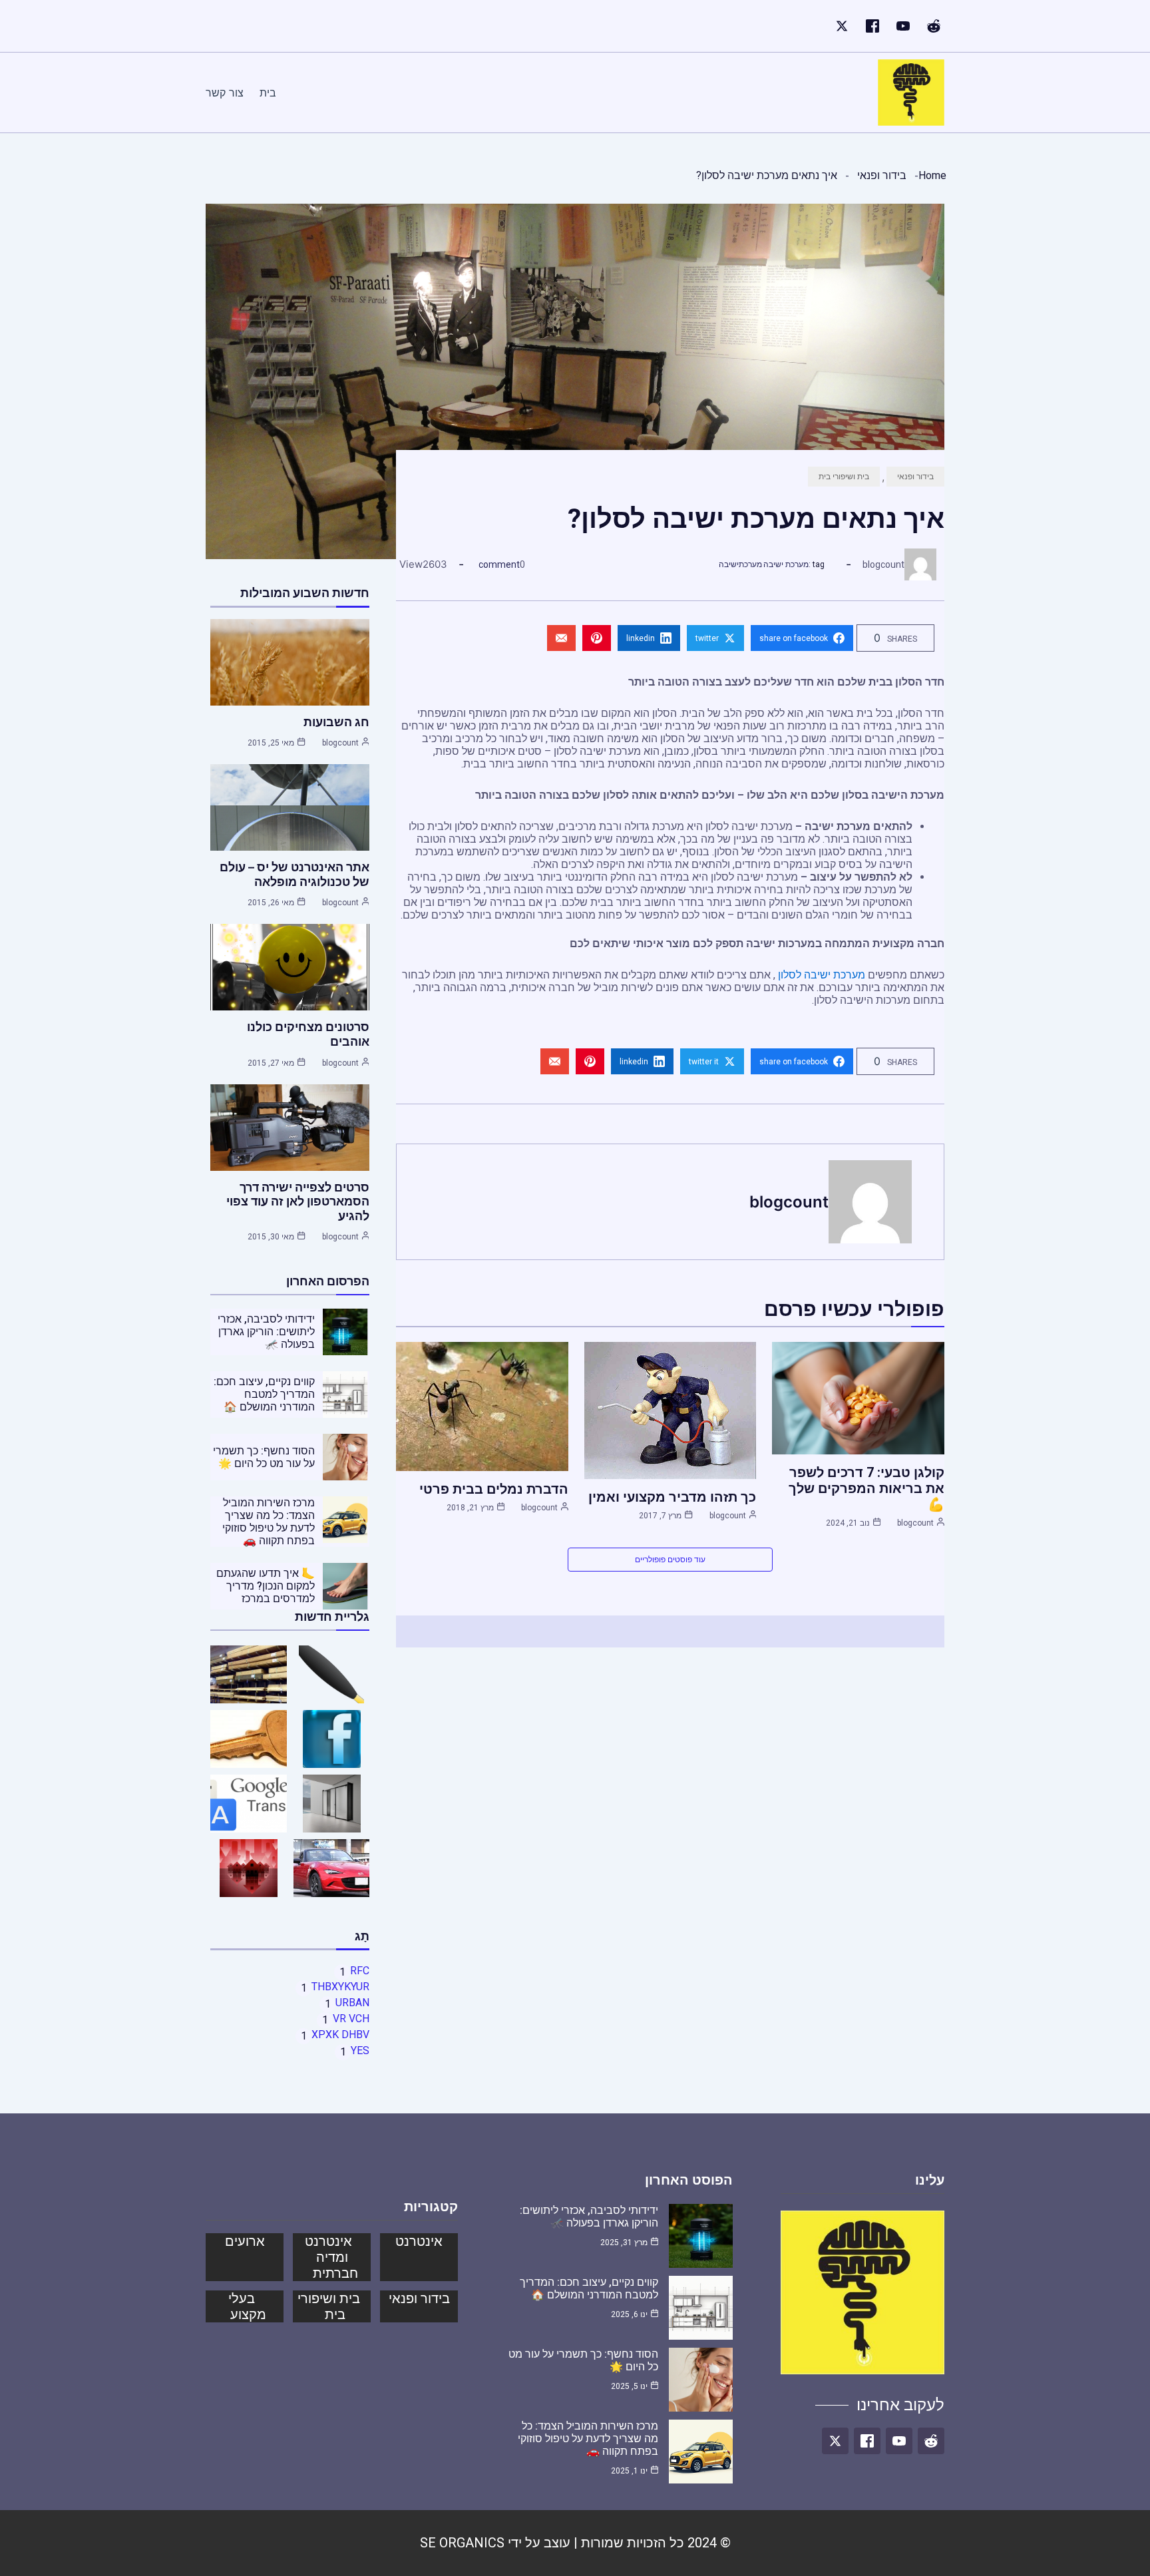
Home (932, 175)
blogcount (883, 564)
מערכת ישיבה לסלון (822, 975)
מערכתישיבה (740, 564)
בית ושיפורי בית (844, 477)
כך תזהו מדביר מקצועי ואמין (672, 1497)
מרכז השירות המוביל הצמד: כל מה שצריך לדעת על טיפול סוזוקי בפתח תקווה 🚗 (269, 1522)
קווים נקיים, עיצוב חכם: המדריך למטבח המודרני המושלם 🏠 (264, 1394)
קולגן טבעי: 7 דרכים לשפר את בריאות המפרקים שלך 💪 (866, 1488)
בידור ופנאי (882, 175)
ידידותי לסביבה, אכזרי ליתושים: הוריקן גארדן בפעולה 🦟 (266, 1332)
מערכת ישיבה (786, 564)
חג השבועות (336, 722)
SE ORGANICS (462, 2543)
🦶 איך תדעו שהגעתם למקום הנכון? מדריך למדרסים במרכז (266, 1586)
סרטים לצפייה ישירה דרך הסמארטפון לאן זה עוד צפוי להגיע (298, 1201)
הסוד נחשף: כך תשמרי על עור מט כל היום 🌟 (264, 1457)
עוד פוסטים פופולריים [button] (670, 1560)
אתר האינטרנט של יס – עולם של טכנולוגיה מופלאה (294, 874)
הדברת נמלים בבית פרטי (494, 1489)
